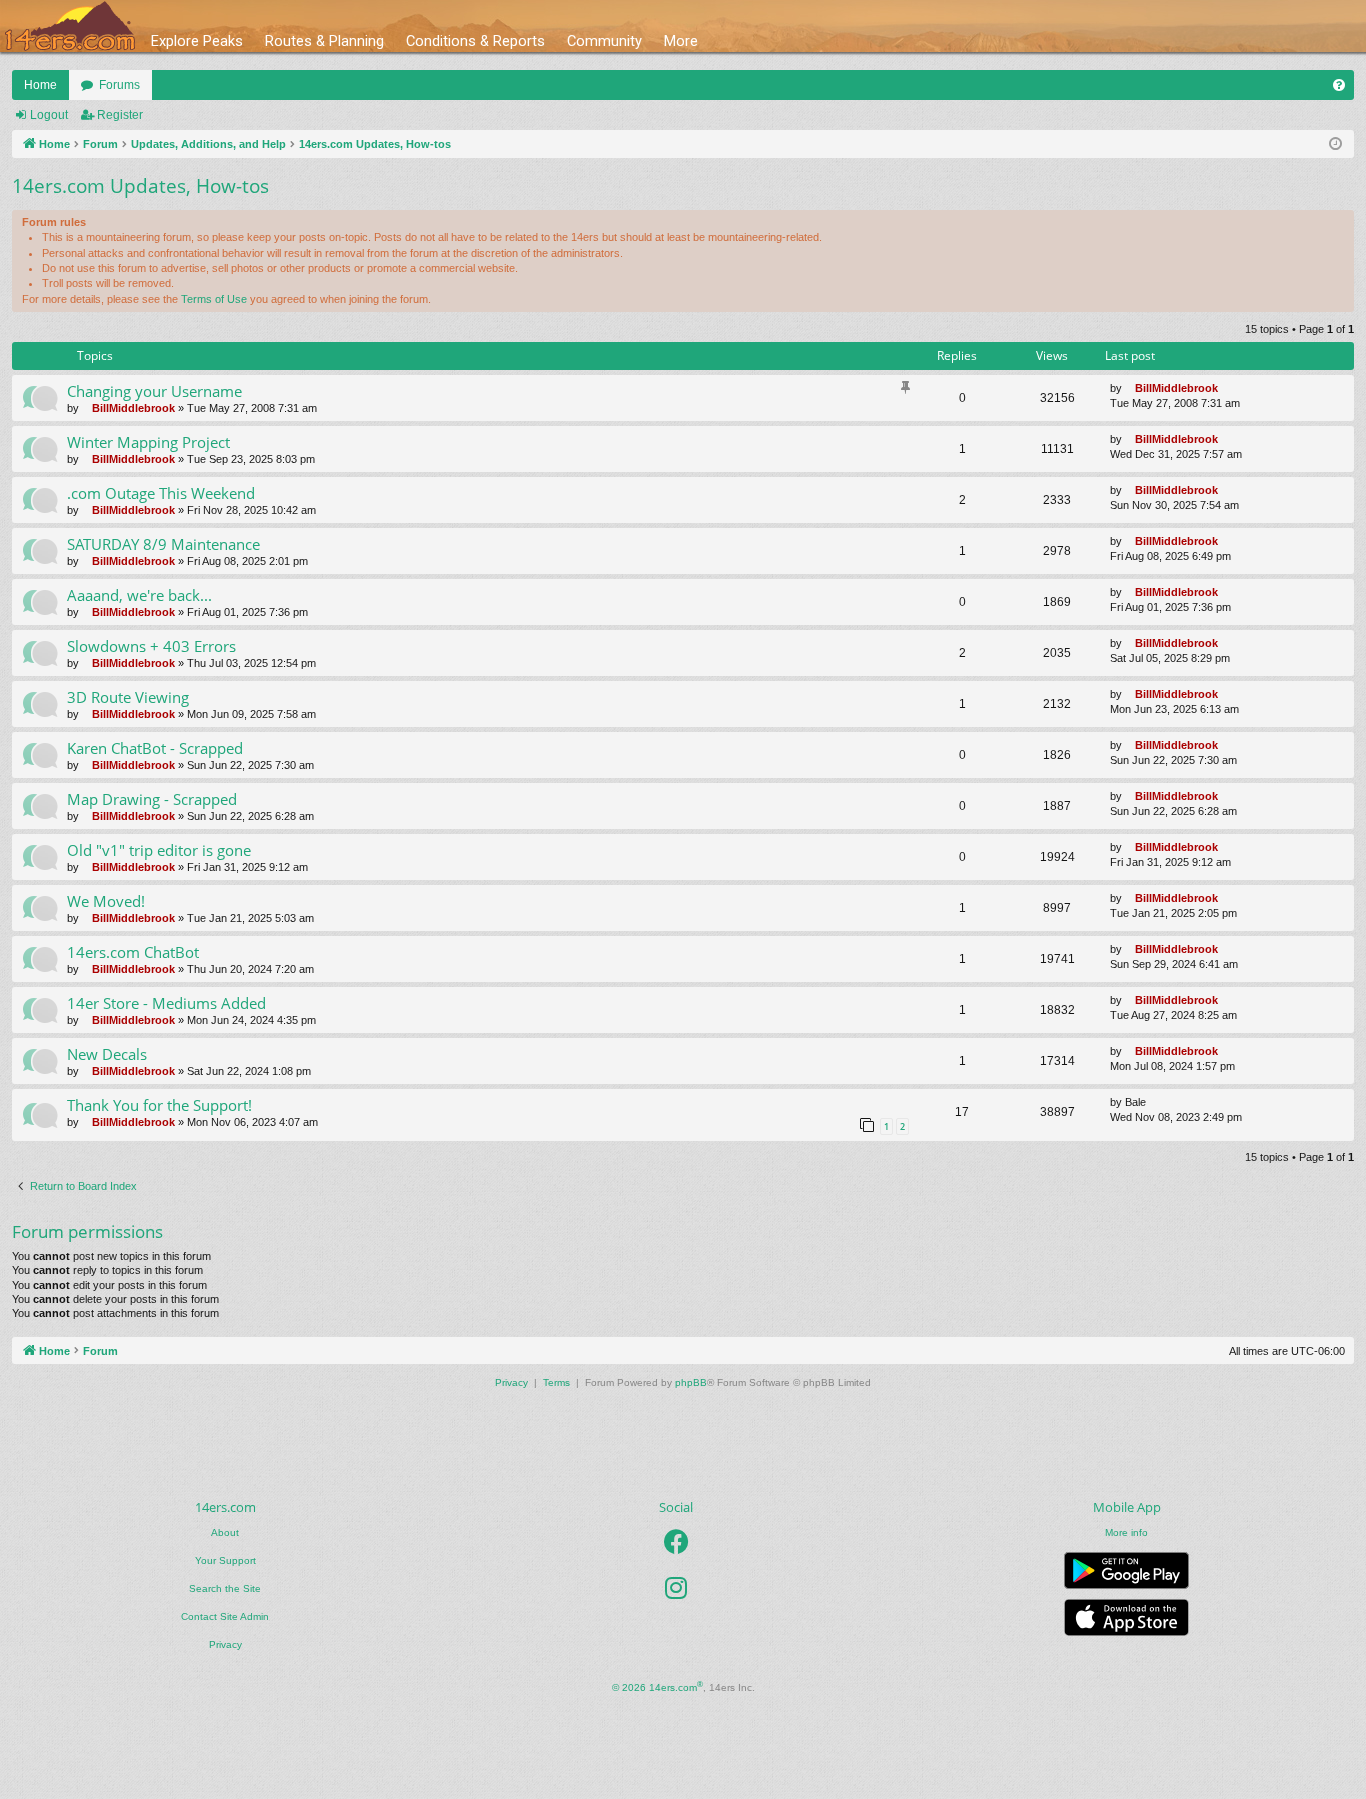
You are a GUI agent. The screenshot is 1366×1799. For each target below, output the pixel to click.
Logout (49, 115)
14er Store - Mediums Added (166, 1003)
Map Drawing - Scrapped (152, 799)
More (681, 41)
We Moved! (106, 901)
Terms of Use (214, 299)
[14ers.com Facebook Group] (676, 1542)
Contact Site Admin (225, 1616)
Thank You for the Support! (159, 1105)
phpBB (691, 1382)
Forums (119, 85)
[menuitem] (1339, 85)
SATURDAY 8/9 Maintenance (163, 544)
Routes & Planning (324, 41)
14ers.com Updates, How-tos (140, 186)
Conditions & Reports (475, 41)
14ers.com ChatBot (133, 952)
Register (120, 115)
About (225, 1532)
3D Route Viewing (128, 697)
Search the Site (225, 1588)
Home (40, 85)
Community (604, 41)
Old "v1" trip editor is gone (159, 850)
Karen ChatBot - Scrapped (155, 748)
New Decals (107, 1054)
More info (1126, 1532)
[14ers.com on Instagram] (676, 1588)
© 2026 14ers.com (657, 1686)
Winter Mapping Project (148, 442)
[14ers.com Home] (70, 26)
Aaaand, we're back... (139, 595)
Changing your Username (154, 391)
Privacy (225, 1644)
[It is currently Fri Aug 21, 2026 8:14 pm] (1335, 144)
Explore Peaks (197, 41)
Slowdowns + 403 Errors (151, 646)
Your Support (225, 1560)
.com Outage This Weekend (161, 493)
